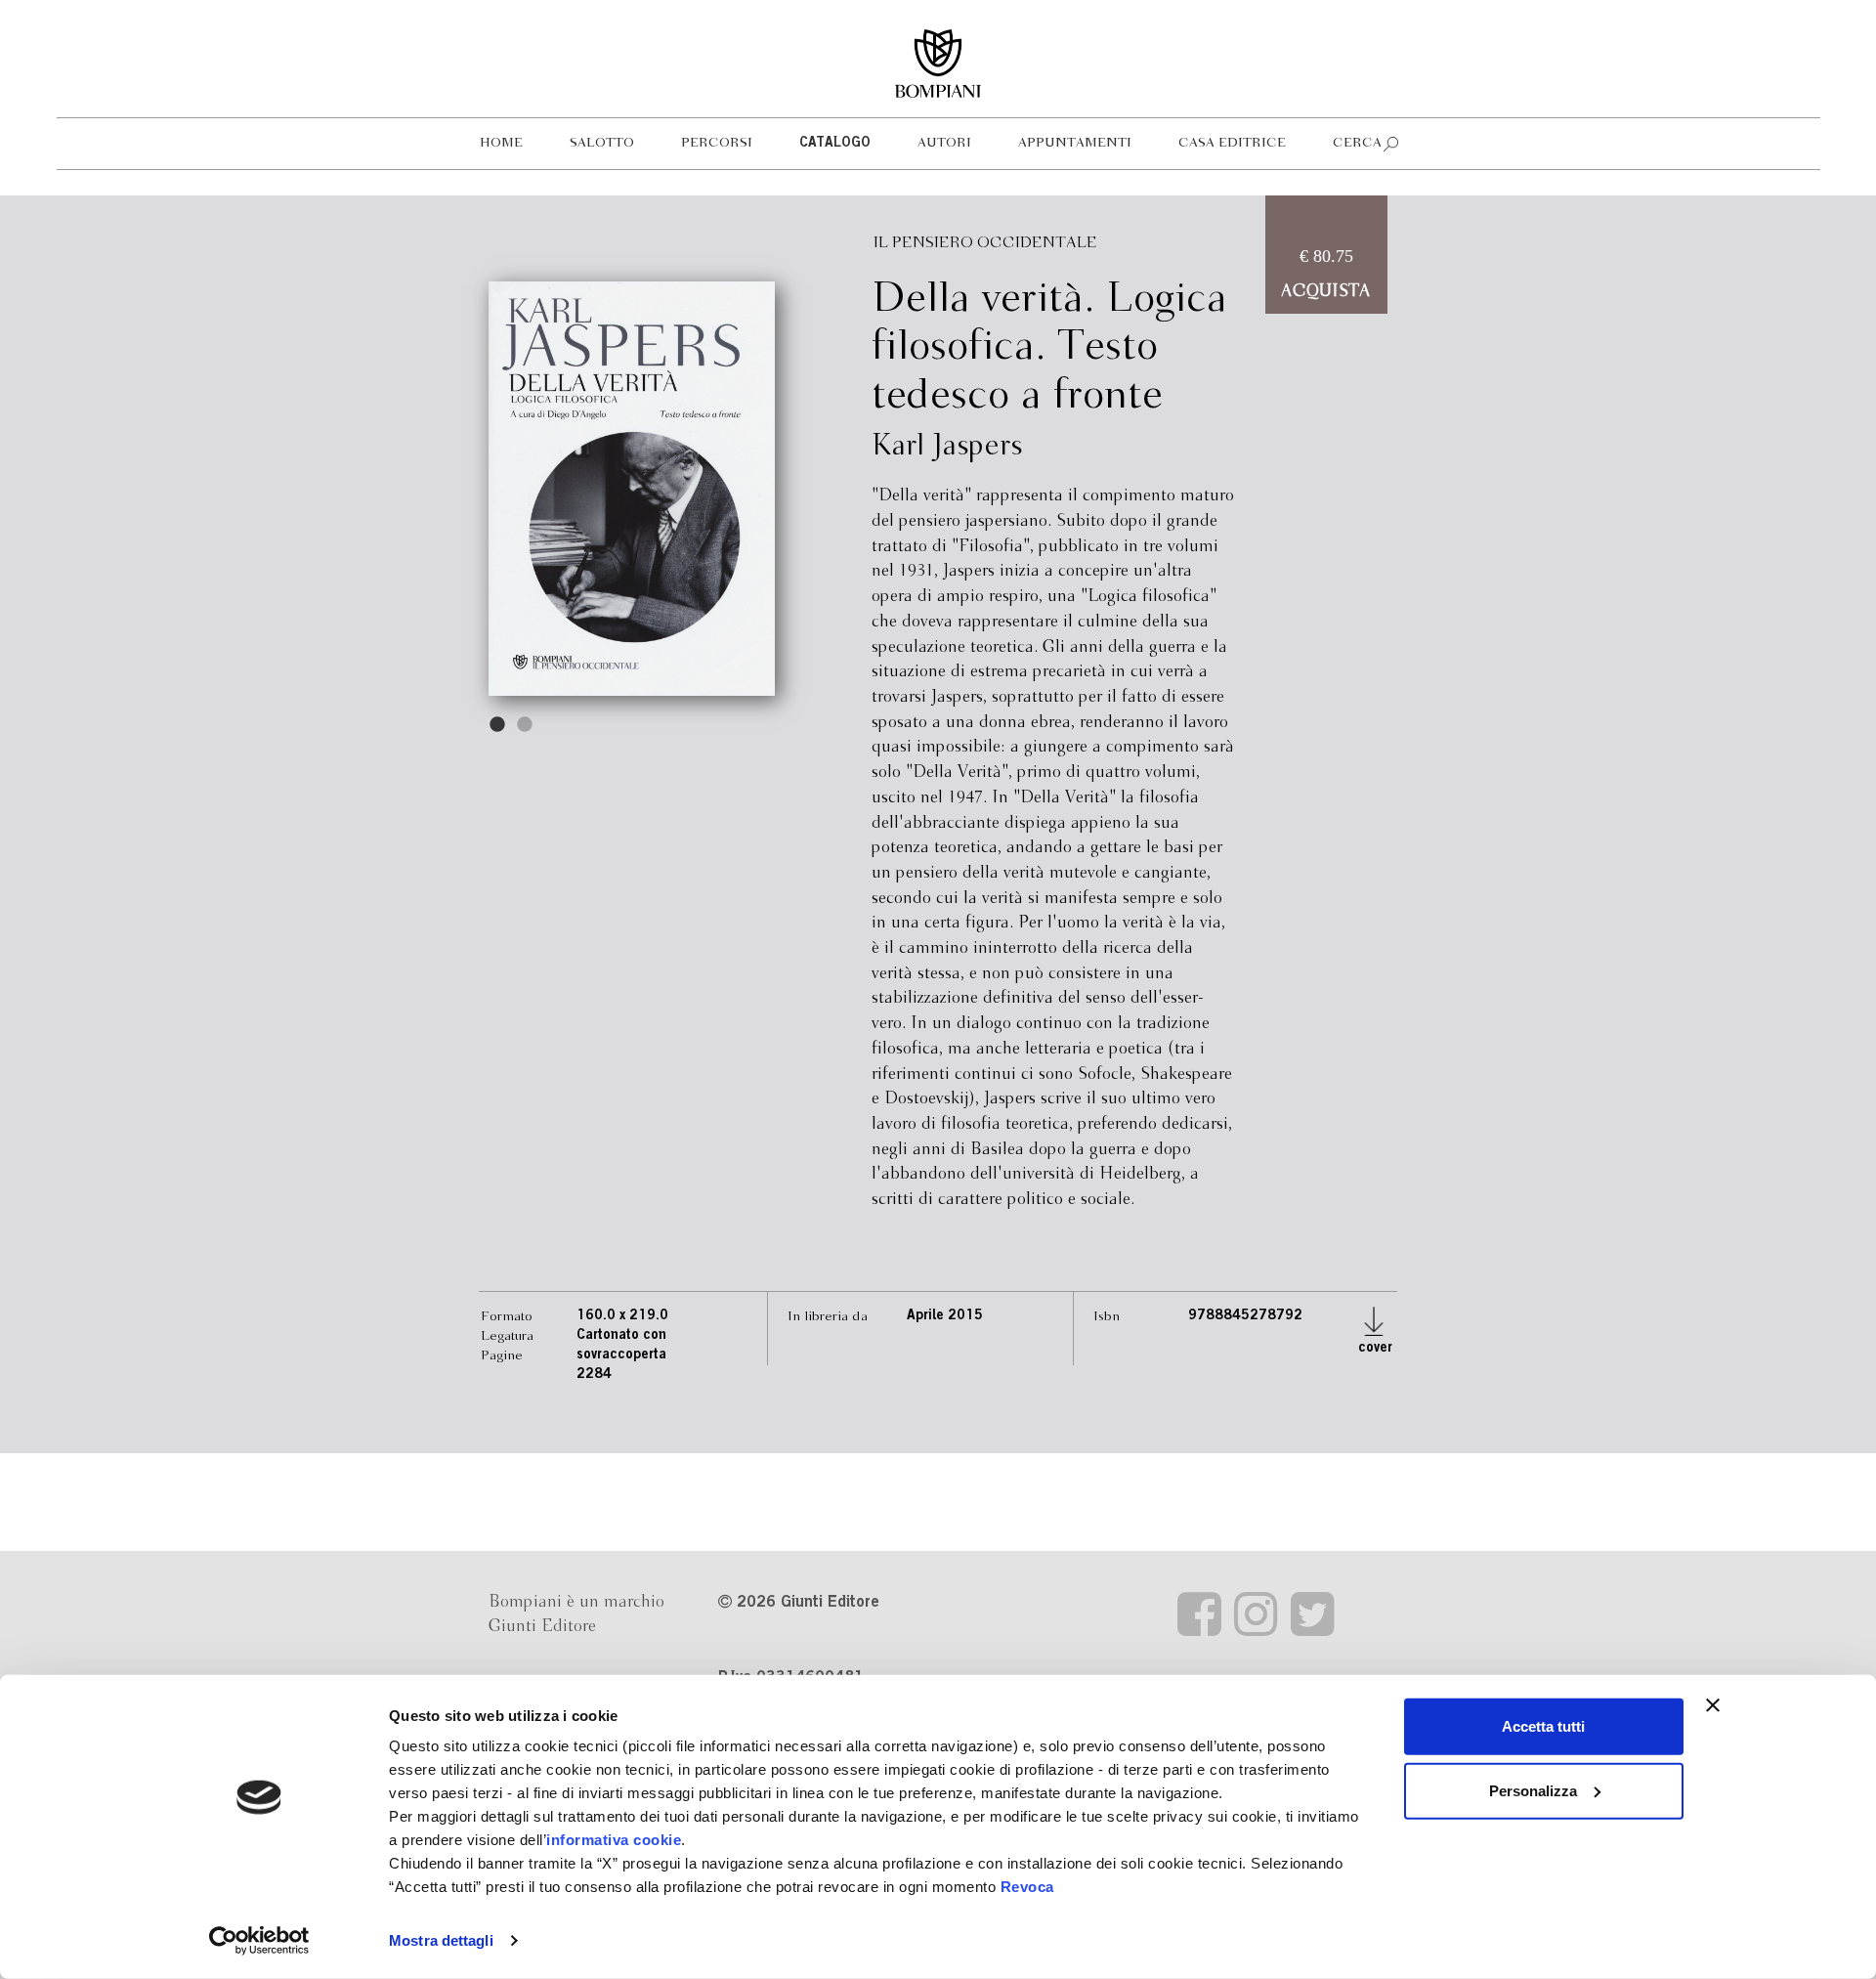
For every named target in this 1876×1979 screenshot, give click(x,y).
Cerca (1357, 143)
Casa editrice (1232, 143)
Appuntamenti (1075, 143)
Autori (944, 143)
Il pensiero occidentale (985, 243)
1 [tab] (498, 725)
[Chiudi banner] (1713, 1705)
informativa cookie (614, 1840)
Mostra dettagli (441, 1940)
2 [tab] (526, 725)
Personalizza (1533, 1790)
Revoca (1027, 1887)
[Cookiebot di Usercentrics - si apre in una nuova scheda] (259, 1941)
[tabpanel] (632, 489)
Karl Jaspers (947, 447)
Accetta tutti (1543, 1726)
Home (501, 143)
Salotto (602, 143)
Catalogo (835, 144)
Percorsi (717, 143)
